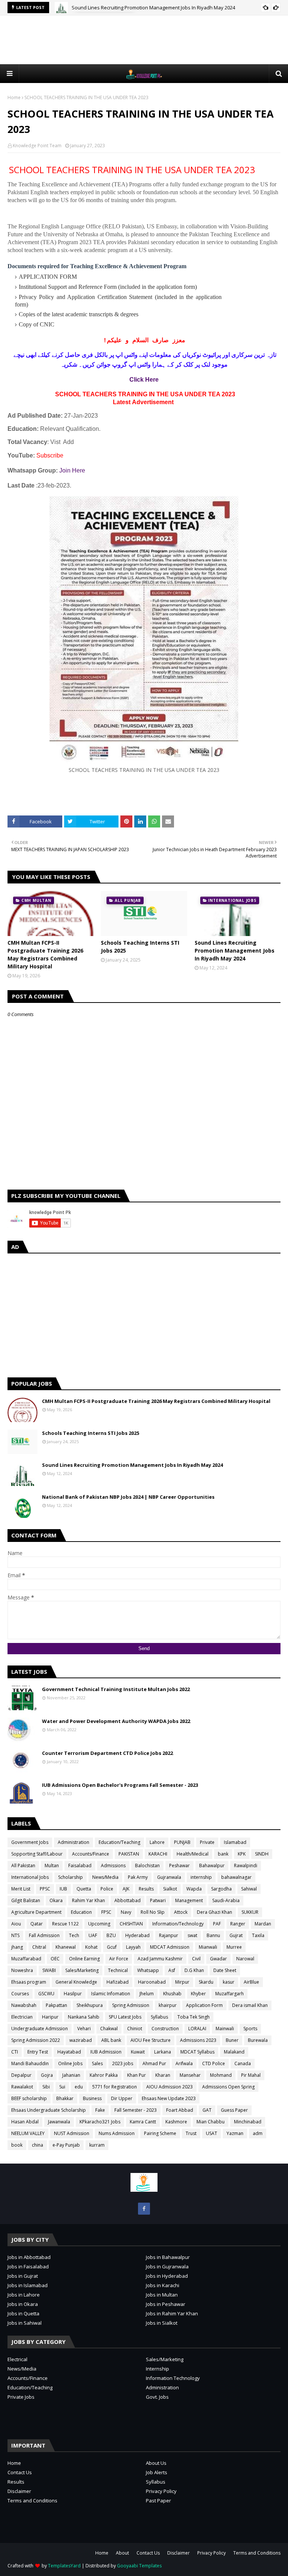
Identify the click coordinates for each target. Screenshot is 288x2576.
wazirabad (81, 2040)
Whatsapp (148, 1970)
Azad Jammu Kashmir (160, 1959)
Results (146, 1889)
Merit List (21, 1889)
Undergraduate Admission (40, 2029)
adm (258, 2133)
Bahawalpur (212, 1866)
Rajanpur (169, 1935)
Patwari (158, 1900)
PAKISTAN (129, 1854)
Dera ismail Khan (250, 2005)
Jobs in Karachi (163, 2285)
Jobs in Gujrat (23, 2276)
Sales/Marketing (82, 1970)
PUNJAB (182, 1842)
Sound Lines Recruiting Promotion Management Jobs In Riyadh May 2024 (153, 8)
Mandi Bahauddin (30, 2063)
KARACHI (158, 1854)
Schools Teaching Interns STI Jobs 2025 (140, 947)
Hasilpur (73, 1994)
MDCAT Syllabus (197, 2052)
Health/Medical (193, 1854)
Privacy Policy (161, 2491)
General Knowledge (76, 1982)
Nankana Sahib (84, 2017)
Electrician (22, 2017)
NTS (15, 1935)
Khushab (172, 1994)
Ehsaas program (29, 1982)
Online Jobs (70, 2063)
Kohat (91, 1947)
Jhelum (147, 1994)
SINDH (262, 1854)
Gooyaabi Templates (139, 2566)
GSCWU (46, 1994)
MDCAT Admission (170, 1947)
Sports (250, 2029)
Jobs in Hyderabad (167, 2276)
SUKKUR (250, 1912)
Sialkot (170, 1889)
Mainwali (225, 2029)
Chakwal (109, 2029)
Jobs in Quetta (23, 2313)
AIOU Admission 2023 (169, 2087)
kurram (97, 2145)
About (122, 2553)
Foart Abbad (180, 2110)
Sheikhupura (90, 2005)
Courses (20, 1994)
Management (189, 1900)
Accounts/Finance (91, 1854)
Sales (97, 2063)
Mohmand (221, 2075)
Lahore (157, 1842)
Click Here (144, 380)
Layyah (133, 1947)
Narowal (245, 1959)
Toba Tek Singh (193, 2017)
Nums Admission (117, 2133)
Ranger (238, 1924)
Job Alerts (157, 2472)
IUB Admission (106, 2052)
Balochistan (147, 1866)
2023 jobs (123, 2063)
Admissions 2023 (198, 2040)
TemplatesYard (64, 2566)
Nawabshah (24, 2005)
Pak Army (138, 1877)
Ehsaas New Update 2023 (169, 2098)
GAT (207, 2110)
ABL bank (111, 2040)
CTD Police (214, 2063)
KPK (242, 1854)
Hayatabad (69, 2052)
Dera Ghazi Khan (214, 1912)
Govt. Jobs (157, 2397)
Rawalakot (22, 2087)
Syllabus (159, 2017)
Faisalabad (80, 1866)
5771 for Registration (115, 2087)
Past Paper (158, 2501)
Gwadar (218, 1959)
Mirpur (182, 1982)
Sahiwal (249, 1889)
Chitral (39, 1947)
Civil (196, 1959)
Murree (234, 1947)
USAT (211, 2133)
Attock (181, 1912)
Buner (232, 2040)
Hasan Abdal (25, 2122)
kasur (229, 1982)
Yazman (235, 2133)
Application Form (204, 2005)
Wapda (194, 1889)
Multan (52, 1866)
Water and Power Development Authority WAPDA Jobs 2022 (116, 1721)
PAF (217, 1924)
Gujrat (236, 1935)
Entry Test (38, 2052)
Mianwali (208, 1947)
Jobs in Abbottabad (29, 2257)
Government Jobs (30, 1842)
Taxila (258, 1935)
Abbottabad (127, 1900)
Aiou (16, 1924)
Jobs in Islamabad (28, 2285)
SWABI (49, 1970)
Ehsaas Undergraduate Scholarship (49, 2110)
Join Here (72, 470)
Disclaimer (19, 2491)
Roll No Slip (153, 1912)
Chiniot (135, 2029)
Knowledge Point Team (37, 146)
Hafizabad (118, 1982)
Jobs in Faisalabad (28, 2266)
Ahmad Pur (154, 2063)
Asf (172, 1970)
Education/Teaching (119, 1842)
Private (207, 1842)
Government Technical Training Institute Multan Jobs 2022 (116, 1689)
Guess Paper (234, 2110)
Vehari (84, 2029)
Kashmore (176, 2122)
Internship (157, 2369)
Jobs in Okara (23, 2304)
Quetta (84, 1889)
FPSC (106, 1912)
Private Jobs (21, 2397)
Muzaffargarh (229, 1994)
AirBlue (251, 1982)
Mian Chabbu (211, 2122)
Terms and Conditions (32, 2501)
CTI (15, 2052)
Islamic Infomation (111, 1994)
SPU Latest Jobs (125, 2017)
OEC (55, 1959)
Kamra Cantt (143, 2122)
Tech (74, 1935)
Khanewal (66, 1947)
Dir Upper (122, 2098)
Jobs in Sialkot (162, 2323)
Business (92, 2098)
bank (223, 1854)
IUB (63, 1889)
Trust (191, 2133)
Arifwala (184, 2063)
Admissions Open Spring (228, 2087)
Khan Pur (136, 2075)
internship (201, 1877)
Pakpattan (56, 2005)
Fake (100, 2110)
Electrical (17, 2359)
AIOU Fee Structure (151, 2040)
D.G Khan (194, 1970)
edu (79, 2087)
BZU (111, 1935)
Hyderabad (137, 1935)
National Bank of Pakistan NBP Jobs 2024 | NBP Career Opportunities (128, 1497)
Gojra (47, 2075)
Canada (243, 2063)
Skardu (206, 1982)
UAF (93, 1935)
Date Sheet (225, 1970)
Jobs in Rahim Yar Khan (172, 2313)
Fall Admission (44, 1935)
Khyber (198, 1994)
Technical (118, 1970)
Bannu (213, 1935)
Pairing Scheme (160, 2133)
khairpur (168, 2005)
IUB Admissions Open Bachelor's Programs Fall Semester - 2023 (120, 1785)
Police (107, 1889)
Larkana (163, 2052)
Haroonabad (152, 1982)
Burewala (258, 2040)
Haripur (50, 2017)
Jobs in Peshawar (166, 2304)
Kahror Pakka (104, 2075)
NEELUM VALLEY (28, 2133)
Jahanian (71, 2075)
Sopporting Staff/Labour (37, 1854)
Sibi (46, 2087)
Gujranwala (169, 1877)
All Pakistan (23, 1866)
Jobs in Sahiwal (25, 2323)
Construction (165, 2029)
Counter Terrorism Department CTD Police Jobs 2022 (107, 1753)
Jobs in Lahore (24, 2295)
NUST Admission (72, 2133)
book (17, 2145)
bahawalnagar (236, 1877)
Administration (73, 1842)
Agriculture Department (36, 1912)
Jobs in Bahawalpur (168, 2257)
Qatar (37, 1924)
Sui (62, 2087)
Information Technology (173, 2378)
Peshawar (179, 1866)
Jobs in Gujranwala (167, 2266)
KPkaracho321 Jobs (100, 2122)
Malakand (234, 2052)
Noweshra (22, 1970)
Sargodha (221, 1889)
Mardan (263, 1924)
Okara (56, 1900)
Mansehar (190, 2075)
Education (81, 1912)
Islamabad (235, 1842)
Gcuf (112, 1947)
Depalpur (21, 2075)
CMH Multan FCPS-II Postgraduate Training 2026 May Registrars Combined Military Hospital (45, 954)
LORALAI (197, 2029)
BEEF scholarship (29, 2098)
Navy (126, 1912)
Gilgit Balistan (26, 1900)
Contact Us (20, 2472)
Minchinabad (248, 2122)
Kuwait (138, 2052)
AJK (126, 1889)
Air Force (119, 1959)
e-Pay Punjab (66, 2145)
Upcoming (99, 1924)
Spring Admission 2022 (36, 2040)
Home (14, 97)
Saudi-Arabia (226, 1900)
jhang (17, 1947)
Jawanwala (59, 2122)
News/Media (105, 1877)
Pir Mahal (251, 2075)
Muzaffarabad (26, 1959)
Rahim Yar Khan (88, 1900)
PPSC (45, 1889)
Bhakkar (65, 2098)
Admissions (113, 1866)
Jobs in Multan (162, 2295)
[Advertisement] (144, 40)
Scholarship (70, 1877)
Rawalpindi (246, 1866)
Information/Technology (178, 1924)
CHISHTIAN (131, 1924)
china (37, 2145)
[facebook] (144, 2209)
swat (192, 1935)
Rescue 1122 (65, 1924)
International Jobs (30, 1877)
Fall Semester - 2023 (136, 2110)
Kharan (163, 2075)
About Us (156, 2463)
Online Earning (84, 1959)
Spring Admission (131, 2005)
